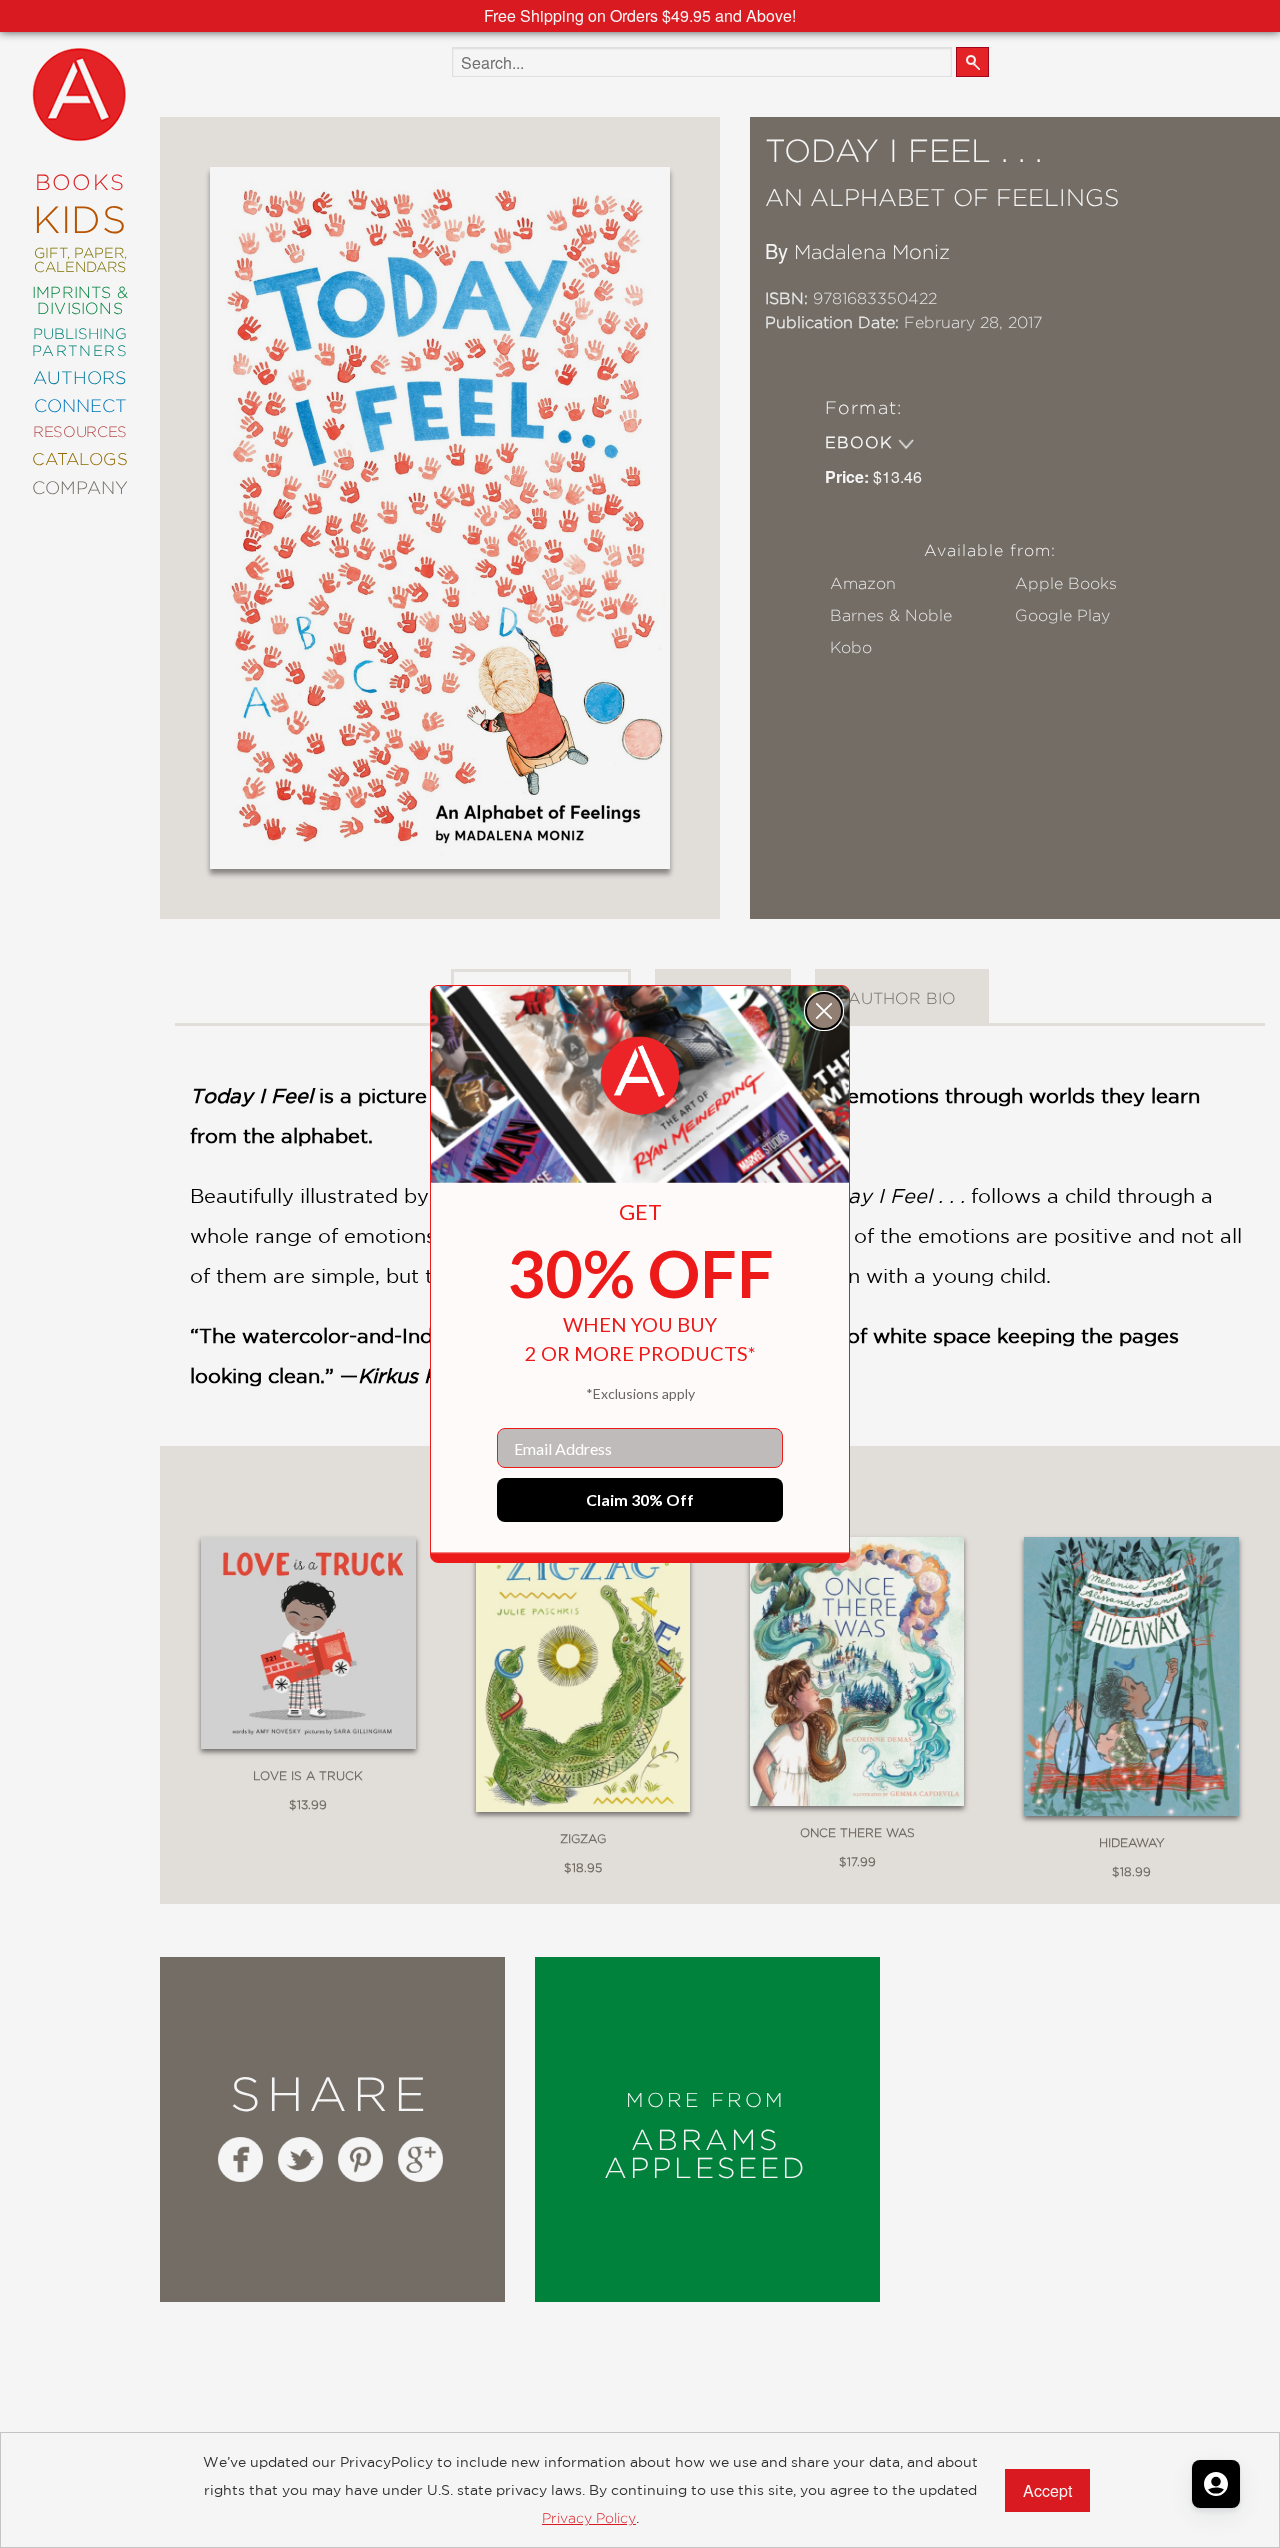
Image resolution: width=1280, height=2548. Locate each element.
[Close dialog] (824, 1011)
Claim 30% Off (640, 1499)
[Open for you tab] (1216, 2484)
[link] (640, 1076)
